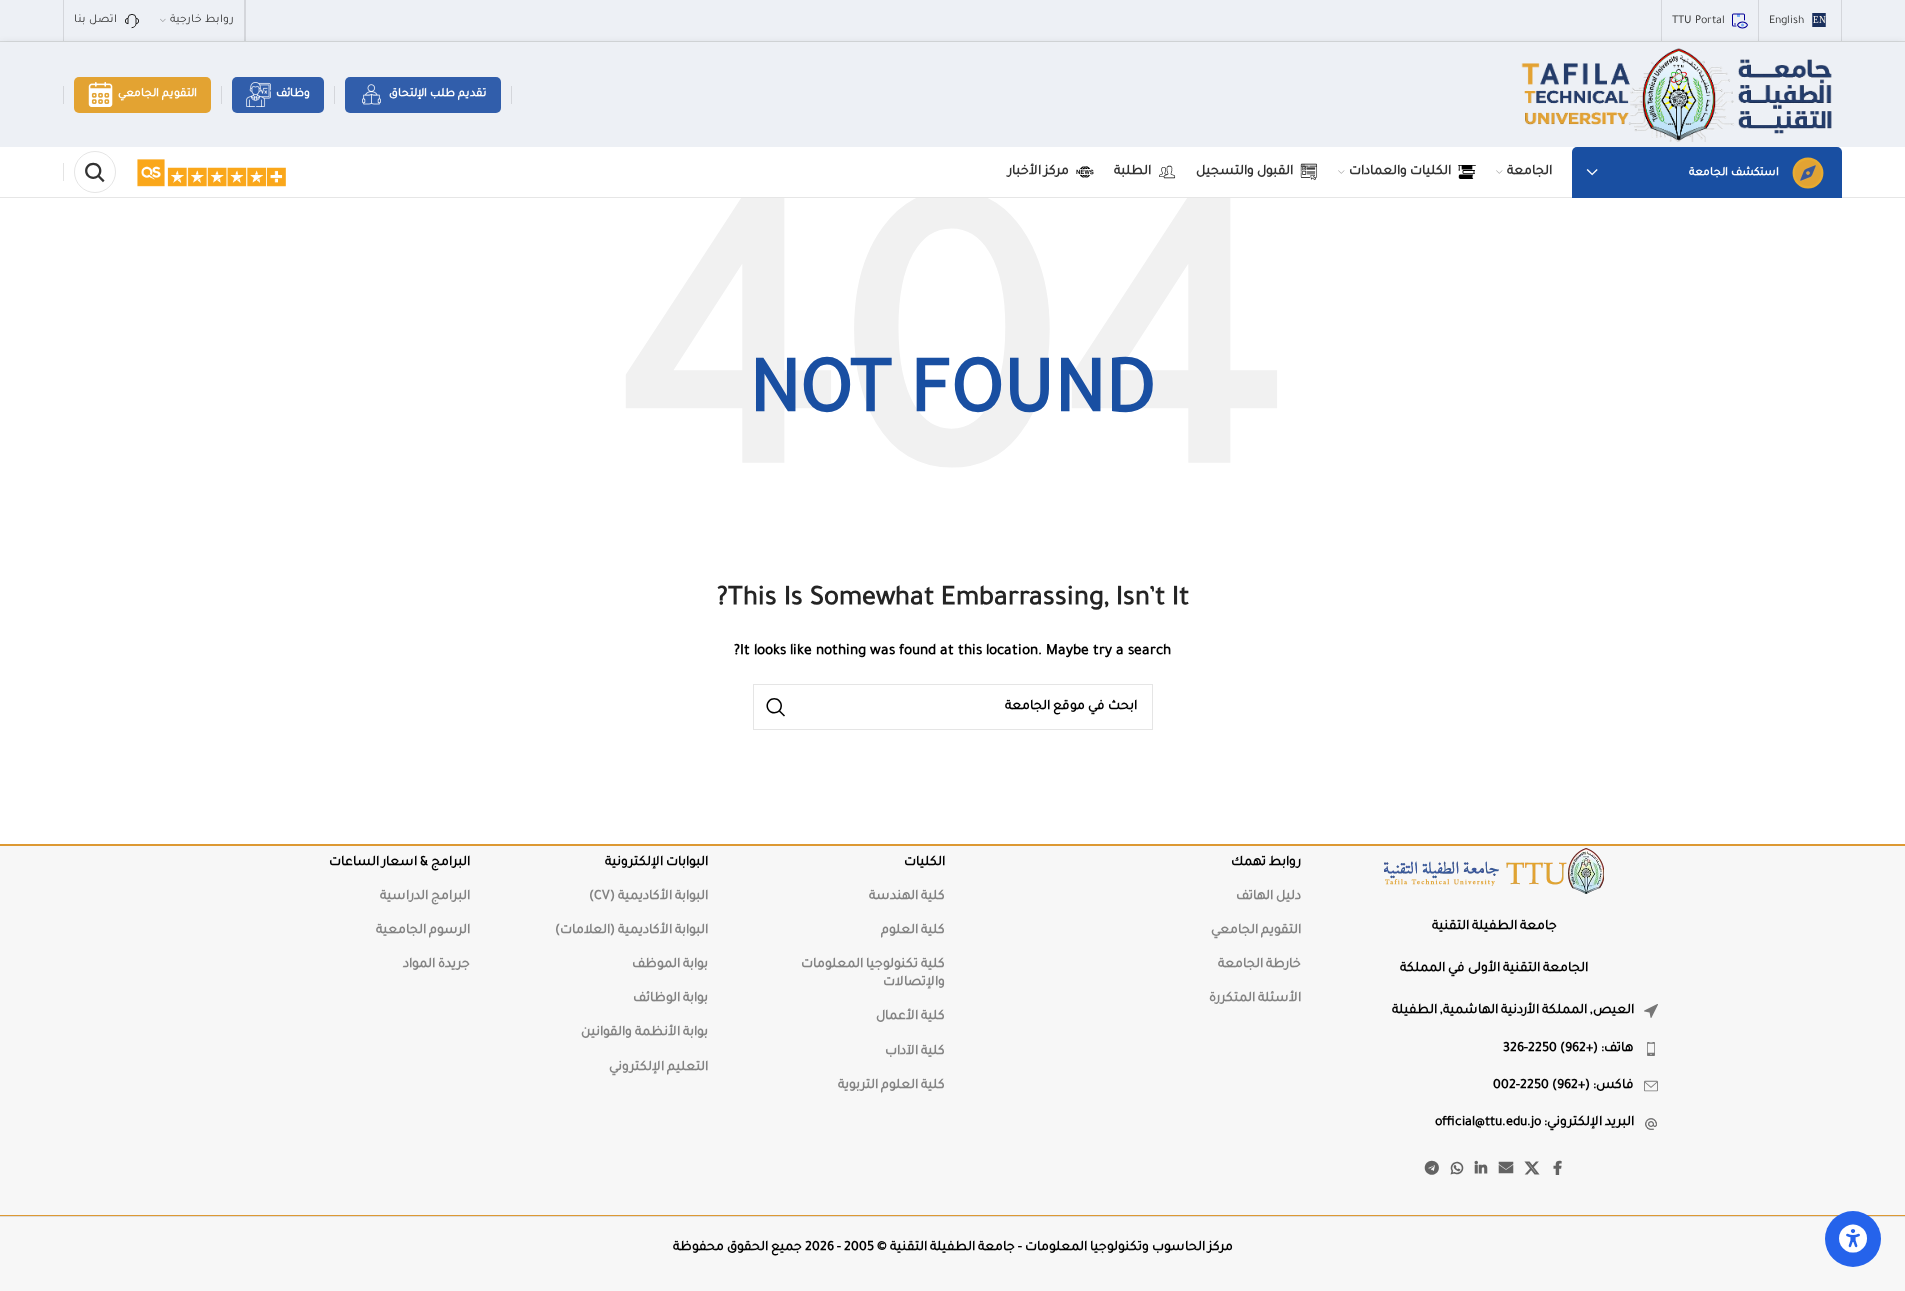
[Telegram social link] (1432, 1170)
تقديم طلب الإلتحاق (438, 94)
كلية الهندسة (907, 897)
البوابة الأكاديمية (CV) (648, 897)
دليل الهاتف (1268, 897)
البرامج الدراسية (425, 897)
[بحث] (95, 172)
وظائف (293, 94)
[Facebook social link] (1557, 1170)
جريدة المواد (436, 965)
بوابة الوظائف (670, 999)
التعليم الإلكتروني (658, 1068)
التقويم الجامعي (157, 94)
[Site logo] (1679, 96)
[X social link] (1532, 1170)
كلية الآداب (915, 1052)
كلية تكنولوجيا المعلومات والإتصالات (873, 974)
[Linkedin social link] (1481, 1170)
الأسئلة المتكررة (1255, 999)
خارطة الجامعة (1259, 965)
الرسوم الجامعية (423, 931)
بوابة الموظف (670, 965)
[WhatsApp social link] (1457, 1170)
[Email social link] (1506, 1170)
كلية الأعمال (910, 1017)
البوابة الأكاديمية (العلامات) (631, 931)
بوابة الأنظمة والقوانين (644, 1033)
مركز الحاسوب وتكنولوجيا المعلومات (1129, 1248)
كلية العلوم (913, 931)
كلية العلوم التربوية (891, 1086)
